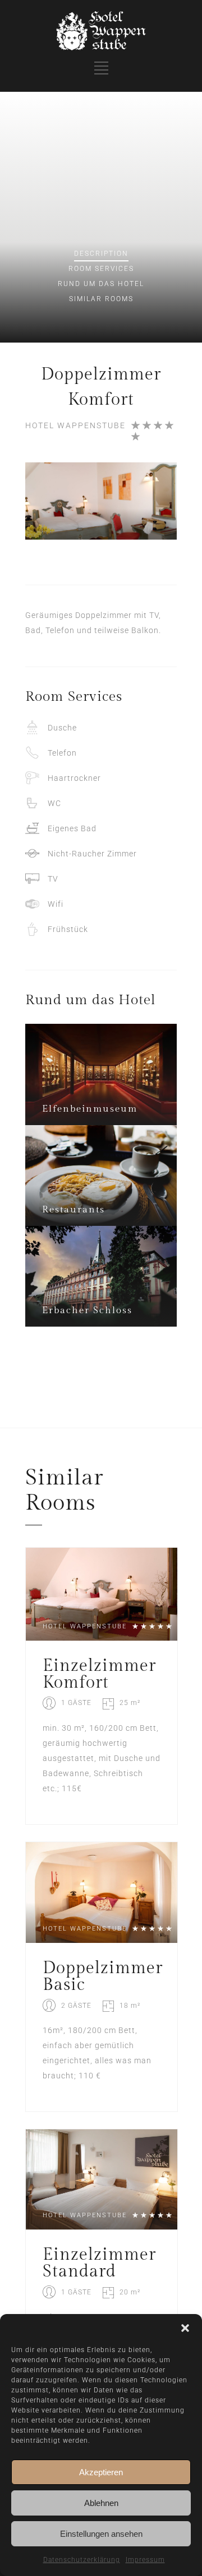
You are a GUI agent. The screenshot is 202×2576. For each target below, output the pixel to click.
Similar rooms (101, 299)
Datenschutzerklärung (82, 2560)
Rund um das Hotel (101, 284)
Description (101, 254)
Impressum (145, 2560)
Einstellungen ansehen (101, 2534)
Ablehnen (101, 2503)
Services (101, 269)
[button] (185, 2328)
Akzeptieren (101, 2472)
